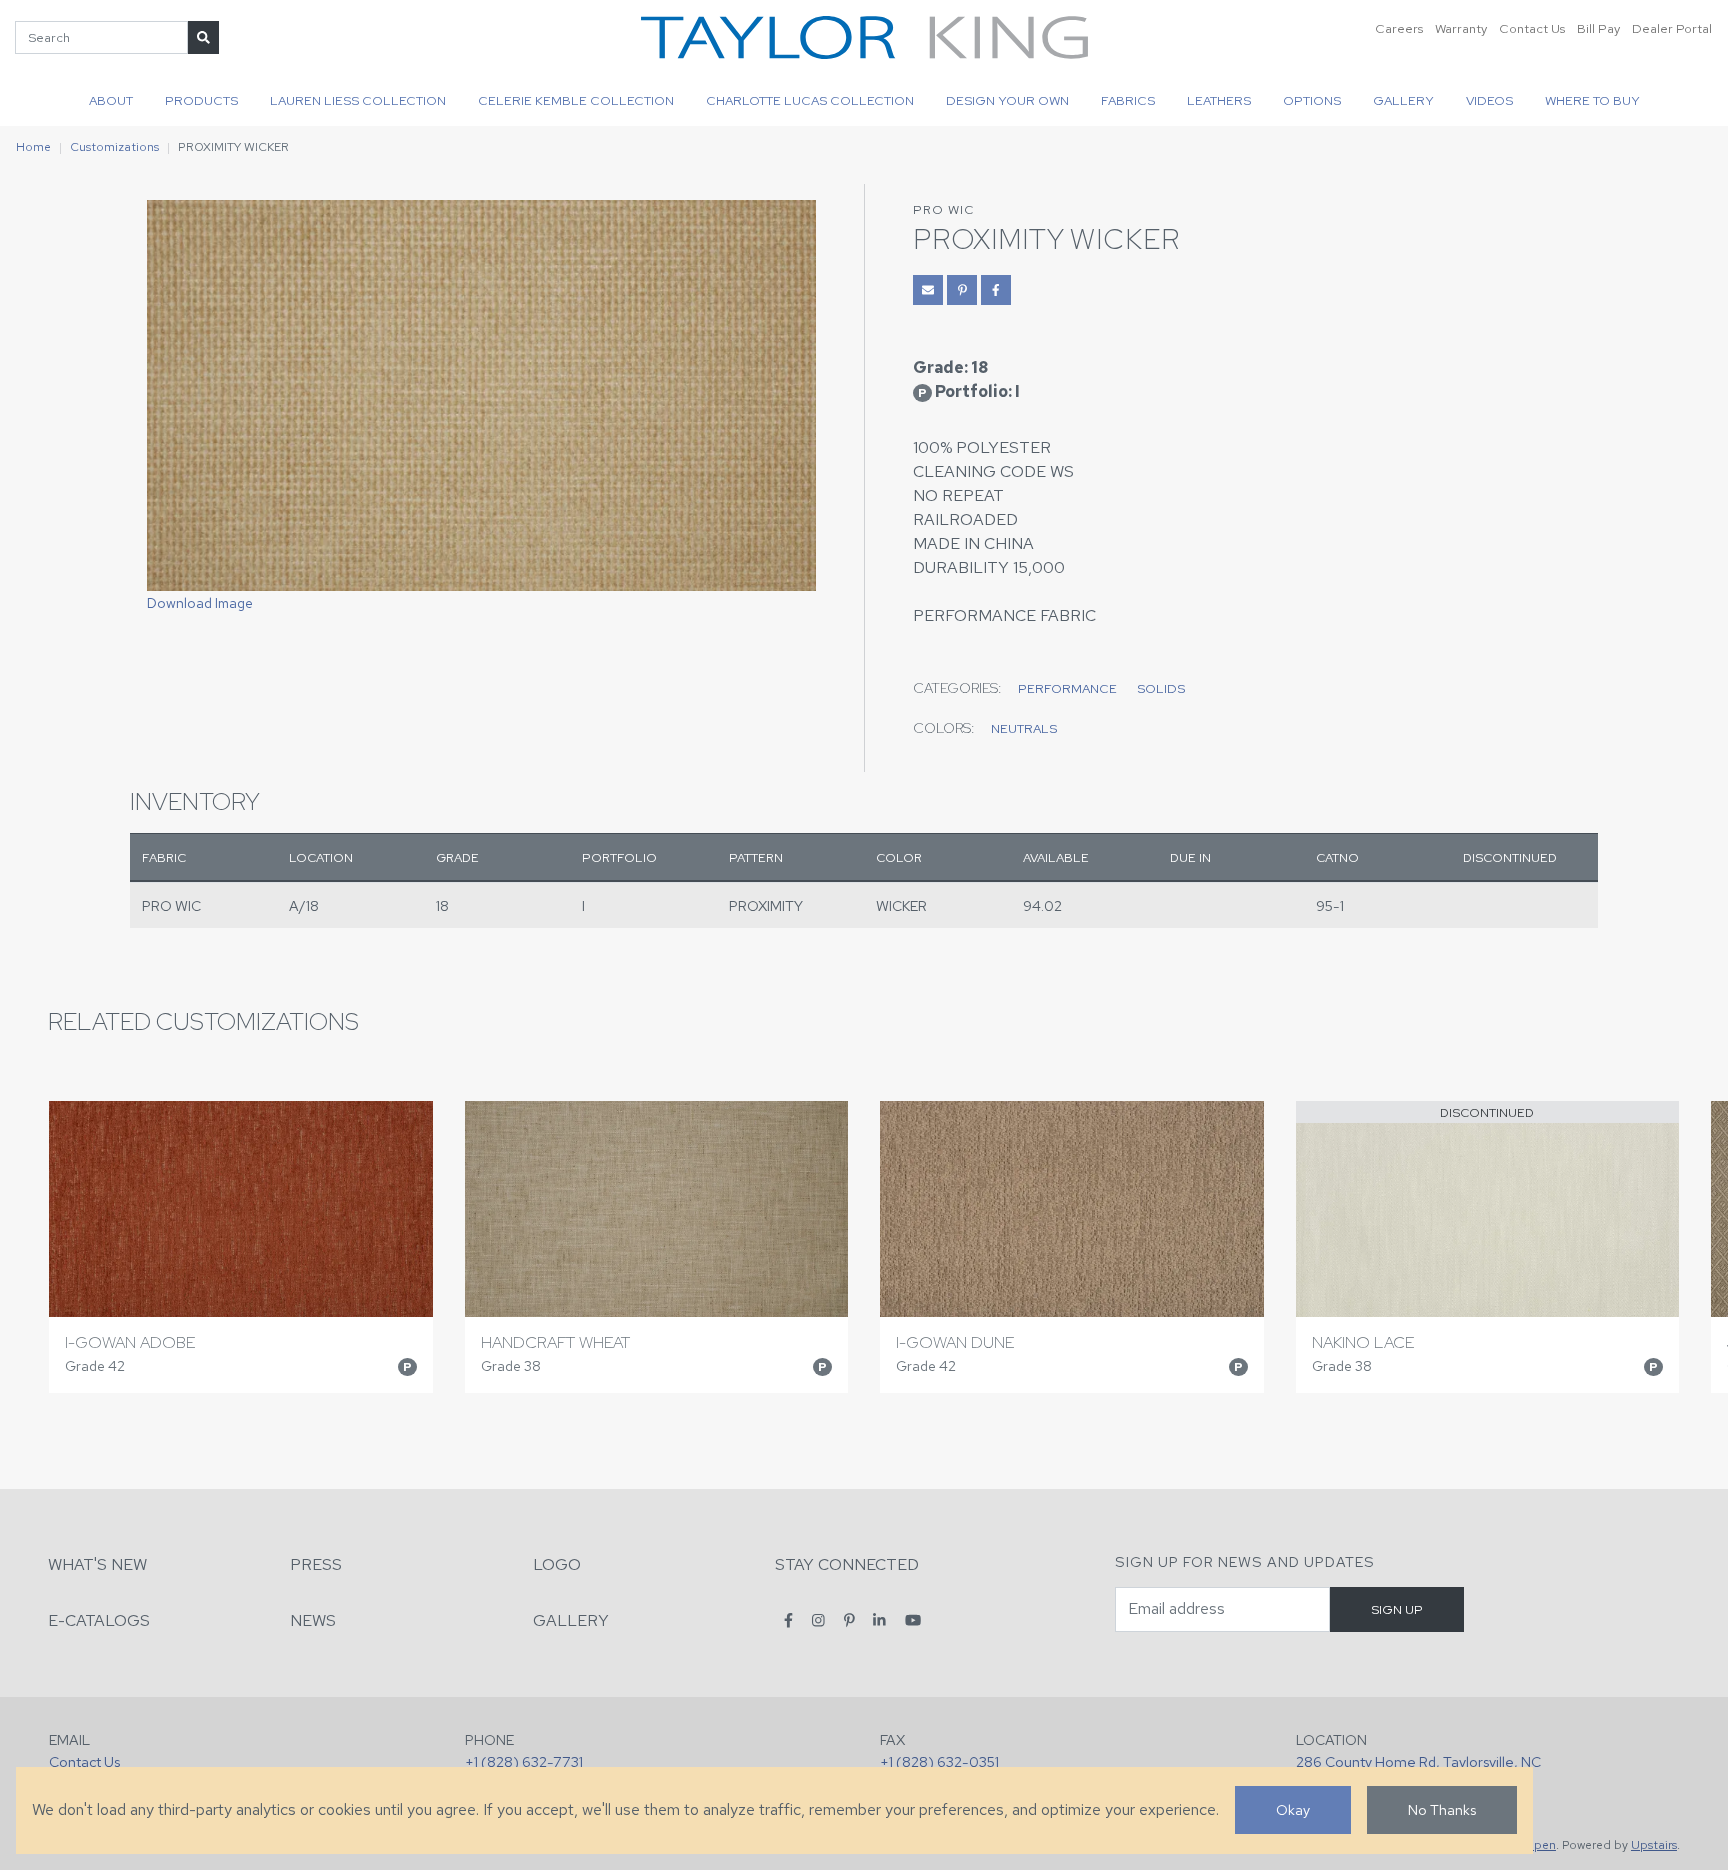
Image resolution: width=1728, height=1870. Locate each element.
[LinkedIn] (879, 1619)
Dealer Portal (1672, 28)
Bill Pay (1598, 28)
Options (1312, 100)
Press (316, 1564)
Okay (1293, 1809)
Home (33, 147)
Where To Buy (1592, 100)
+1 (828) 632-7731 (524, 1761)
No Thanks (1442, 1809)
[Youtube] (913, 1619)
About (111, 100)
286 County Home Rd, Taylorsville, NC (1418, 1761)
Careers (1399, 28)
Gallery (1403, 100)
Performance (1067, 688)
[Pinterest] (849, 1619)
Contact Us (1532, 28)
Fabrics (1128, 100)
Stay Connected (847, 1564)
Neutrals (1024, 728)
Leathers (1219, 100)
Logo (557, 1564)
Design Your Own (1007, 100)
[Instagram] (818, 1619)
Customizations (114, 147)
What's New (97, 1564)
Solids (1161, 688)
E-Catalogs (99, 1620)
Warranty (1461, 28)
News (313, 1620)
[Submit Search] (203, 37)
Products (201, 100)
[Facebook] (788, 1619)
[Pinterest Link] (962, 290)
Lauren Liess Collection (358, 100)
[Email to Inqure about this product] (928, 290)
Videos (1489, 100)
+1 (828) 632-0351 (939, 1761)
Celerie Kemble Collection (576, 100)
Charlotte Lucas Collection (810, 100)
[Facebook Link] (996, 290)
